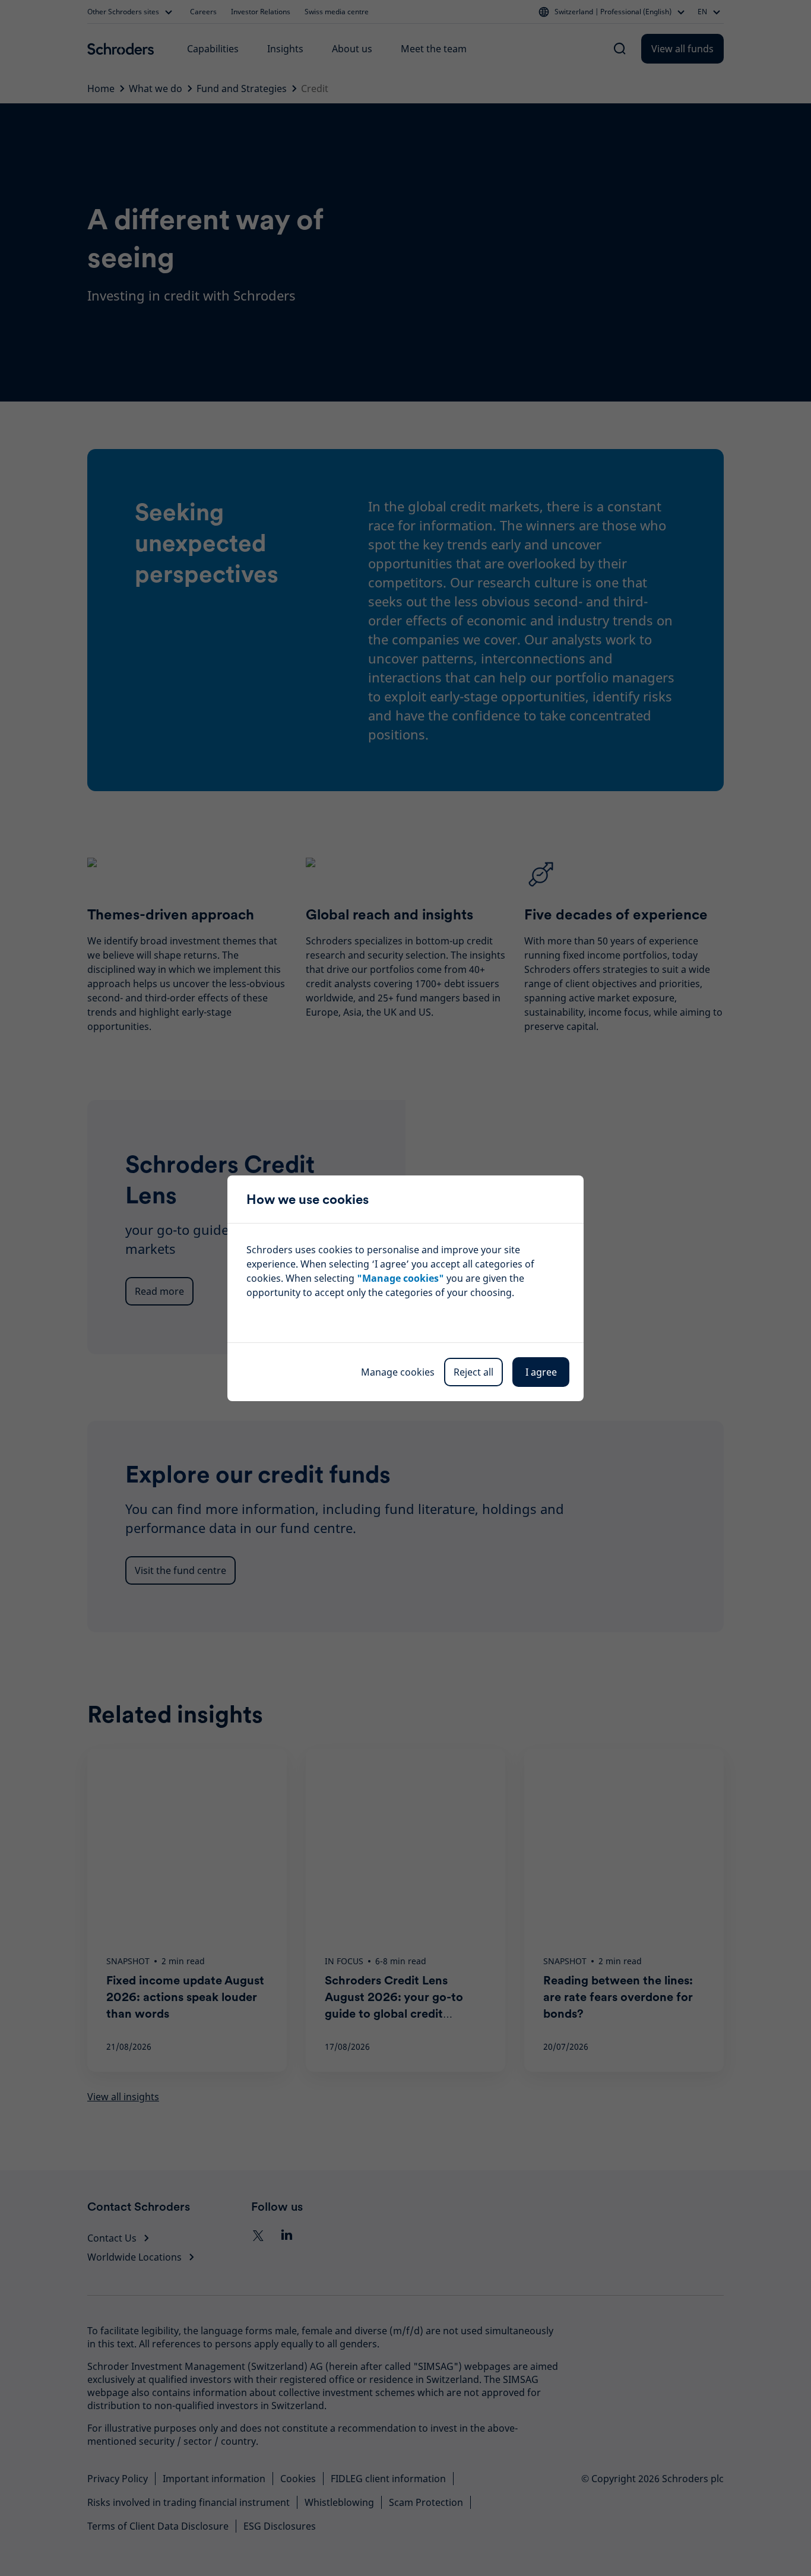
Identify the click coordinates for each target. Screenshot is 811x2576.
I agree (541, 1372)
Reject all (473, 1372)
